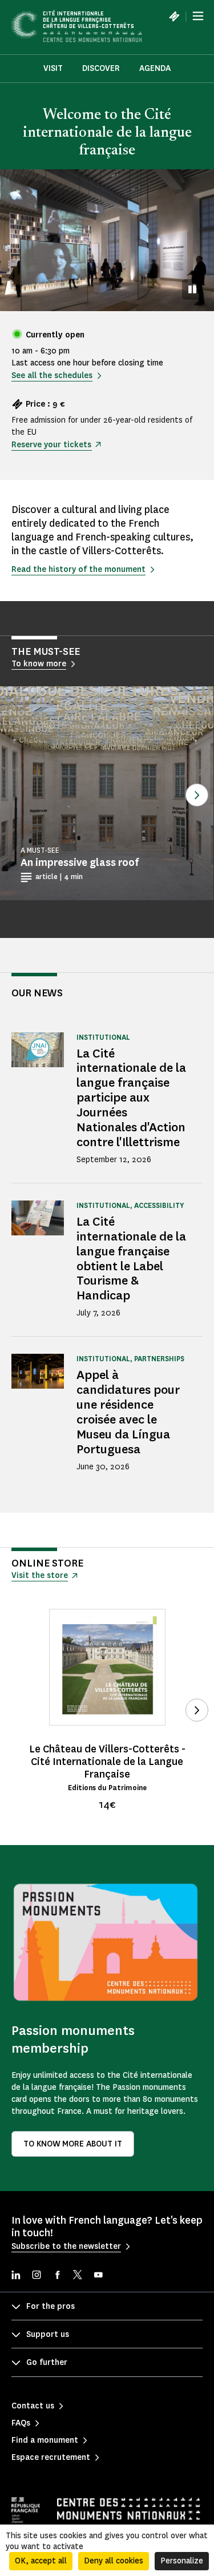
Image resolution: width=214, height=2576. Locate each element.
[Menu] (198, 16)
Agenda (155, 68)
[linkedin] (16, 2276)
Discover (101, 68)
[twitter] (78, 2276)
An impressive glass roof (80, 862)
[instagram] (37, 2276)
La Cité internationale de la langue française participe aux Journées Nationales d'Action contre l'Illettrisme (131, 1098)
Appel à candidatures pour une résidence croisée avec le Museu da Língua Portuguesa (128, 1412)
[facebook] (57, 2276)
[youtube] (98, 2276)
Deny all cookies (114, 2561)
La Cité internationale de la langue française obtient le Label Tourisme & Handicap (131, 1259)
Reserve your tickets (51, 445)
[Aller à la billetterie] (174, 16)
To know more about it (73, 2144)
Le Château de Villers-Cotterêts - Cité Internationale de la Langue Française (107, 1762)
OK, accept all (41, 2561)
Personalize (182, 2561)
